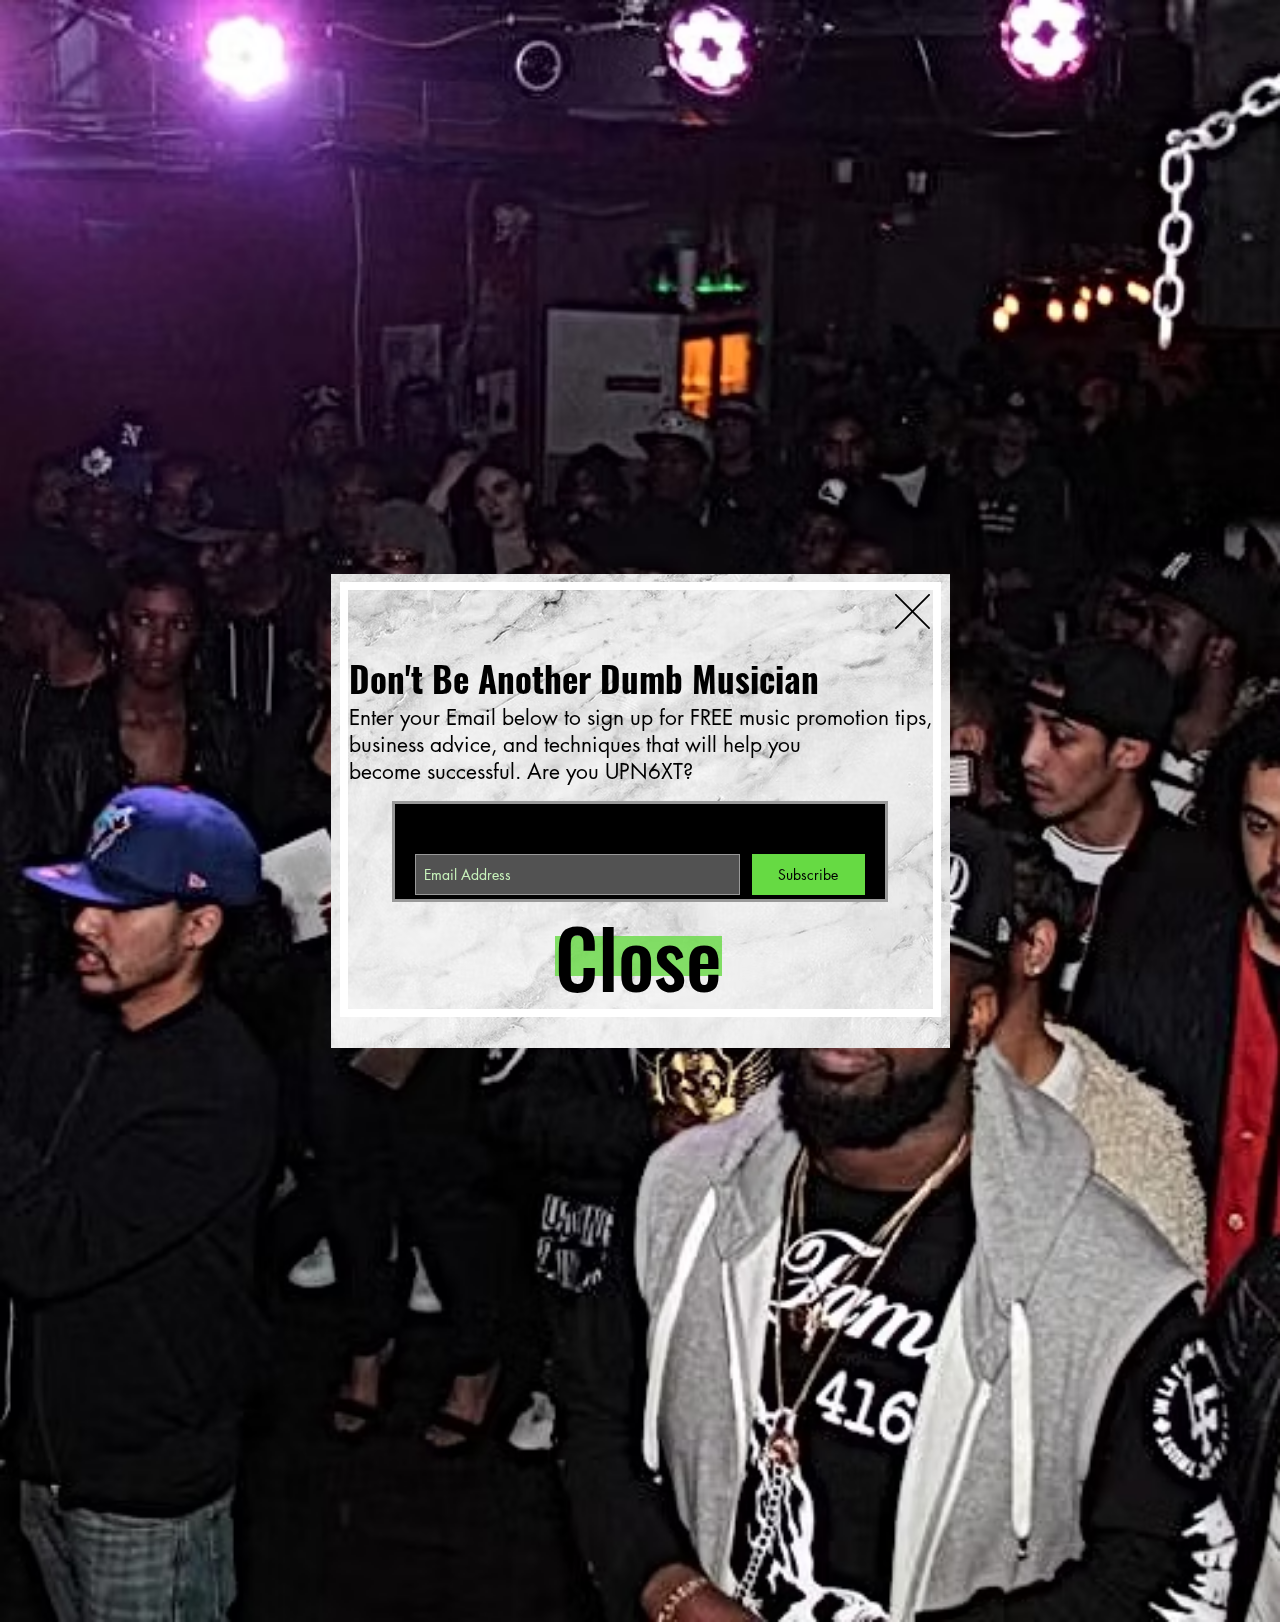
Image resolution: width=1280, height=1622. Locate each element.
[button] (626, 956)
